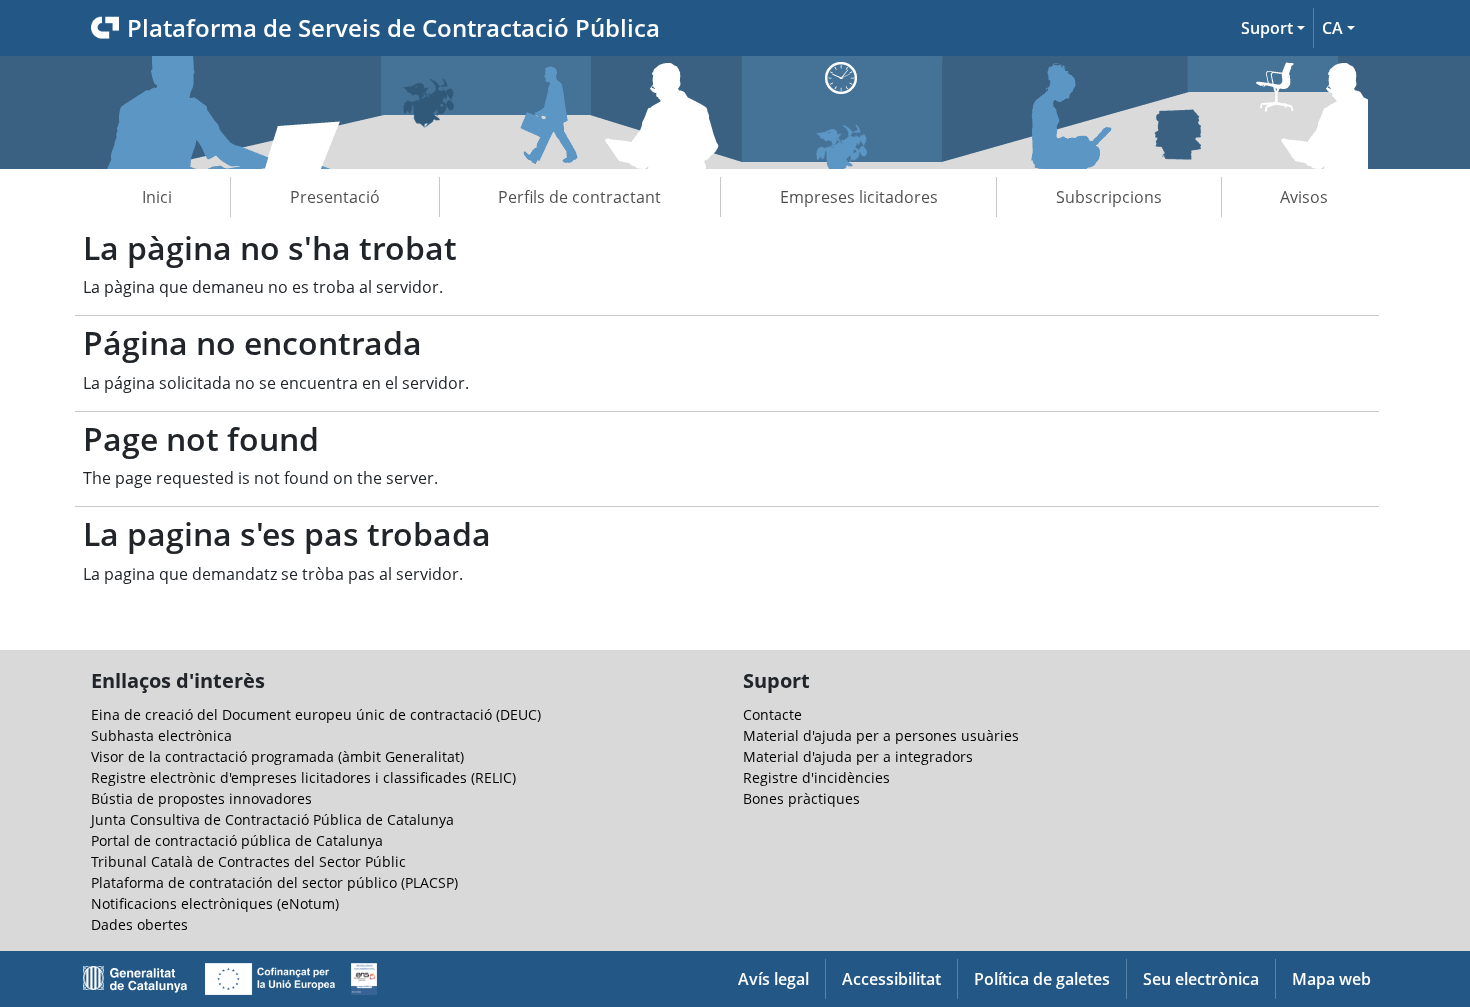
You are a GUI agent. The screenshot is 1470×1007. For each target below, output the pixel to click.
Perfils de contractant (579, 197)
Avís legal (773, 979)
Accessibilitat (891, 979)
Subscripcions (1109, 197)
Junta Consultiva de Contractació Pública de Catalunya (272, 819)
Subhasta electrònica (161, 735)
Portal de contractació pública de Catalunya (237, 840)
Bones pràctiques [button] (801, 798)
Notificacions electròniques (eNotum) (215, 903)
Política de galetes (1042, 979)
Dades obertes (139, 924)
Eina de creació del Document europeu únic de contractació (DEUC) (316, 714)
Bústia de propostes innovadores (201, 798)
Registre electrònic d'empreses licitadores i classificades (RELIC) (303, 777)
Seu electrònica (1201, 979)
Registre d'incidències (816, 777)
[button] (1273, 28)
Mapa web (1331, 979)
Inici (157, 197)
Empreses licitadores (859, 197)
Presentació (335, 197)
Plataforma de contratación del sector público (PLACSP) (274, 882)
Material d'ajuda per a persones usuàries (881, 735)
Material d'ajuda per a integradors (858, 756)
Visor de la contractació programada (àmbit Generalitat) (277, 756)
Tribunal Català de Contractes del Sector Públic (248, 861)
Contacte (772, 714)
